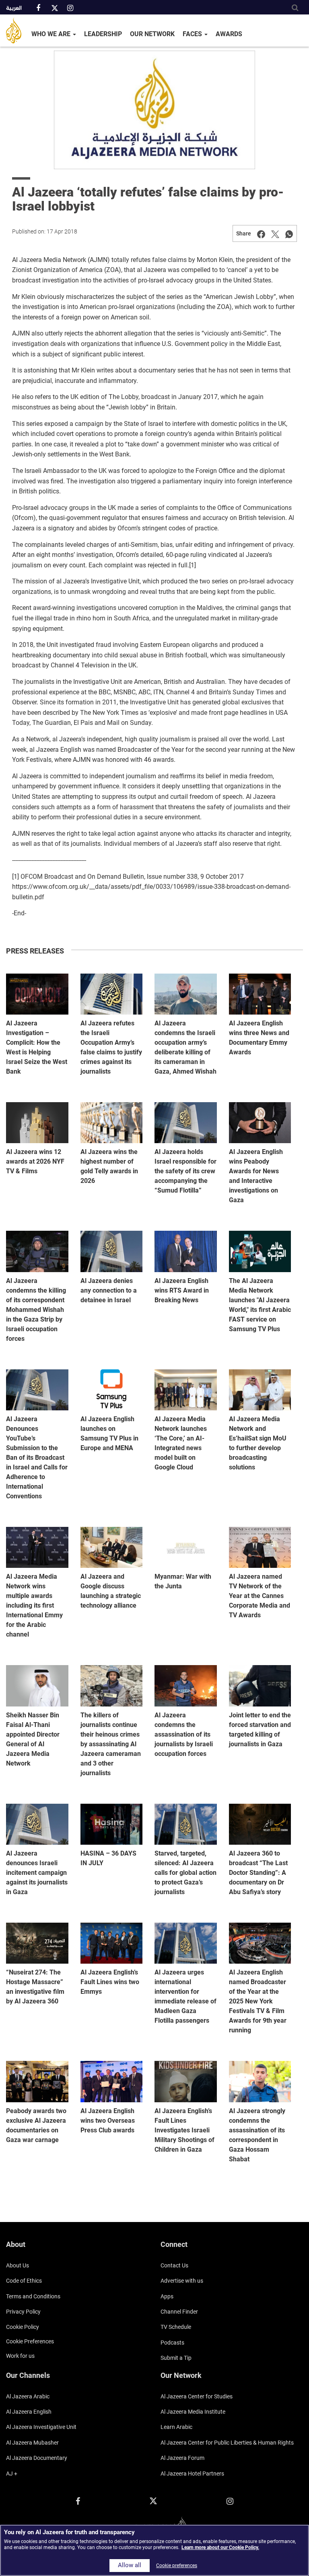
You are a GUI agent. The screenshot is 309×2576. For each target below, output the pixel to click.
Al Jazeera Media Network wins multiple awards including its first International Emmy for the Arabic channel (34, 1605)
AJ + (12, 2474)
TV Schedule (176, 2327)
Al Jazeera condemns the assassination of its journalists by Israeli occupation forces (184, 1734)
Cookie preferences (30, 2341)
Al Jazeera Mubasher (32, 2443)
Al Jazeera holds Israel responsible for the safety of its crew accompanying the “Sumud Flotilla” (185, 1171)
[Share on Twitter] (275, 233)
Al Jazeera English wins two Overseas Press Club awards (108, 2121)
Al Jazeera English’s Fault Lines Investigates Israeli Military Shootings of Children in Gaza (184, 2130)
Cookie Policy (23, 2327)
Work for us (20, 2356)
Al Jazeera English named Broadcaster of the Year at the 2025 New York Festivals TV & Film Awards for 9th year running (258, 2001)
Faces (193, 34)
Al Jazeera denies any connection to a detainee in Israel (109, 1290)
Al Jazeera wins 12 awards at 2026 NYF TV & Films (35, 1161)
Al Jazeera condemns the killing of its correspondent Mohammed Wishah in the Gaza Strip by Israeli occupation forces (36, 1310)
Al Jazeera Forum (182, 2458)
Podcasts (172, 2343)
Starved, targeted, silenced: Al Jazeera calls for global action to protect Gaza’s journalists (185, 1873)
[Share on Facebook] (261, 233)
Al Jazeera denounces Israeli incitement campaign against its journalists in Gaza (37, 1873)
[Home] (17, 31)
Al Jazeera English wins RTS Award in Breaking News (182, 1290)
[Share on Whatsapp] (289, 233)
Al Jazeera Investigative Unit (41, 2427)
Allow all (130, 2565)
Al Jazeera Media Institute (193, 2412)
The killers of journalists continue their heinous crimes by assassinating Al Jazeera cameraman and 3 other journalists (111, 1744)
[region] (154, 2550)
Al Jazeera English (29, 2412)
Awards (229, 34)
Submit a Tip (176, 2358)
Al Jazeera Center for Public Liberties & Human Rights (227, 2443)
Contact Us (174, 2265)
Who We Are (52, 34)
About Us (18, 2265)
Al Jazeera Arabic (28, 2396)
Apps (167, 2296)
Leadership (103, 34)
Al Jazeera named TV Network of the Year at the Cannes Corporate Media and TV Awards (260, 1596)
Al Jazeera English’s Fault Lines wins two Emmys (110, 1982)
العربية (14, 8)
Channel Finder (179, 2312)
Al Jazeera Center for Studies (197, 2396)
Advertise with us (182, 2281)
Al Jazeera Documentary (37, 2458)
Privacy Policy (23, 2312)
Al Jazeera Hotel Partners (192, 2474)
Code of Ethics (24, 2281)
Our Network (152, 34)
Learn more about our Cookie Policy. (220, 2547)
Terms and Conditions (33, 2296)
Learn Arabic (176, 2427)
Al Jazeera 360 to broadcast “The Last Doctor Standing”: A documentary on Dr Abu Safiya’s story (258, 1873)
